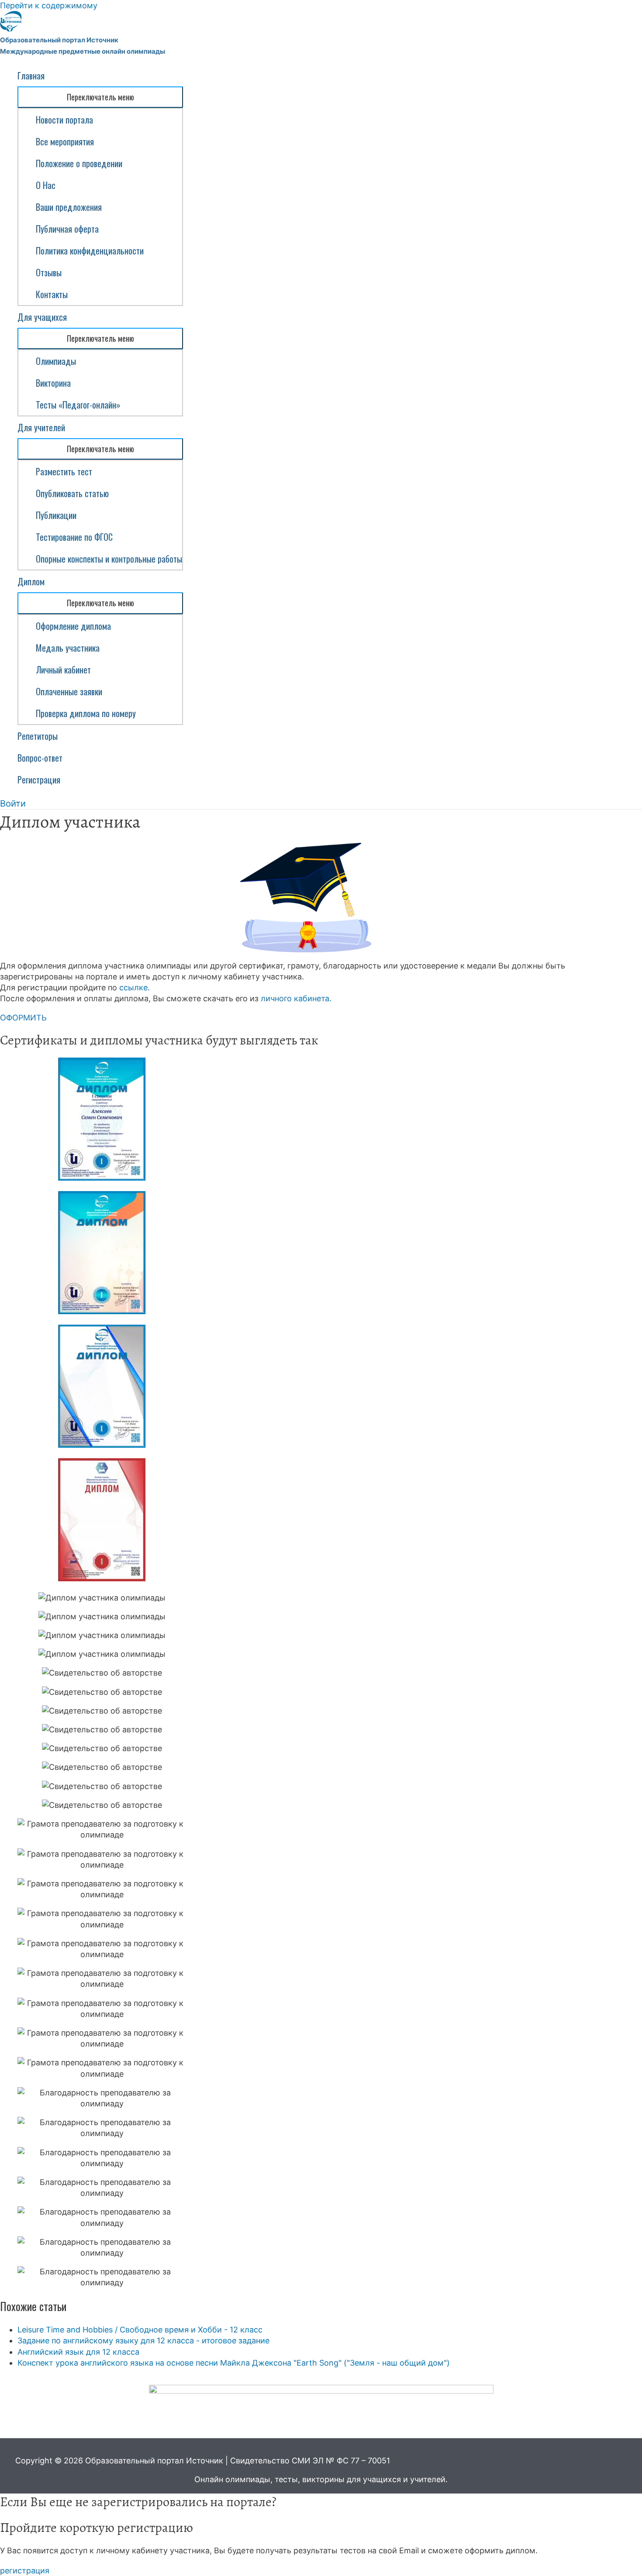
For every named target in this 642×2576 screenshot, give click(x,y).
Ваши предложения (69, 207)
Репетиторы (38, 736)
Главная (31, 76)
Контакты (52, 294)
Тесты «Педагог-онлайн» (78, 405)
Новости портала (64, 120)
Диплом (31, 581)
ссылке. (135, 987)
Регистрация (39, 780)
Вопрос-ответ (40, 758)
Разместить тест (64, 471)
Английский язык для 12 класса (78, 2352)
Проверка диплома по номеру (86, 713)
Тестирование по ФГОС (74, 537)
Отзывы (49, 272)
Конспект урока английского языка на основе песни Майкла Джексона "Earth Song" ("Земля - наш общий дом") (234, 2363)
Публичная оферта (67, 229)
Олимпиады (56, 361)
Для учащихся (42, 317)
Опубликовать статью (72, 493)
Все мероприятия (65, 141)
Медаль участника (68, 648)
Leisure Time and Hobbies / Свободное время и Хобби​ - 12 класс (140, 2330)
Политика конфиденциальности (90, 251)
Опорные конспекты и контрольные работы (109, 559)
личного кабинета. (296, 998)
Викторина (53, 383)
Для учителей (41, 427)
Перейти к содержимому (49, 5)
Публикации (56, 515)
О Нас (46, 185)
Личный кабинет (63, 670)
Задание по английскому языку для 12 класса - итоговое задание (143, 2341)
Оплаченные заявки (69, 691)
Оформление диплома (73, 626)
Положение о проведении (79, 163)
